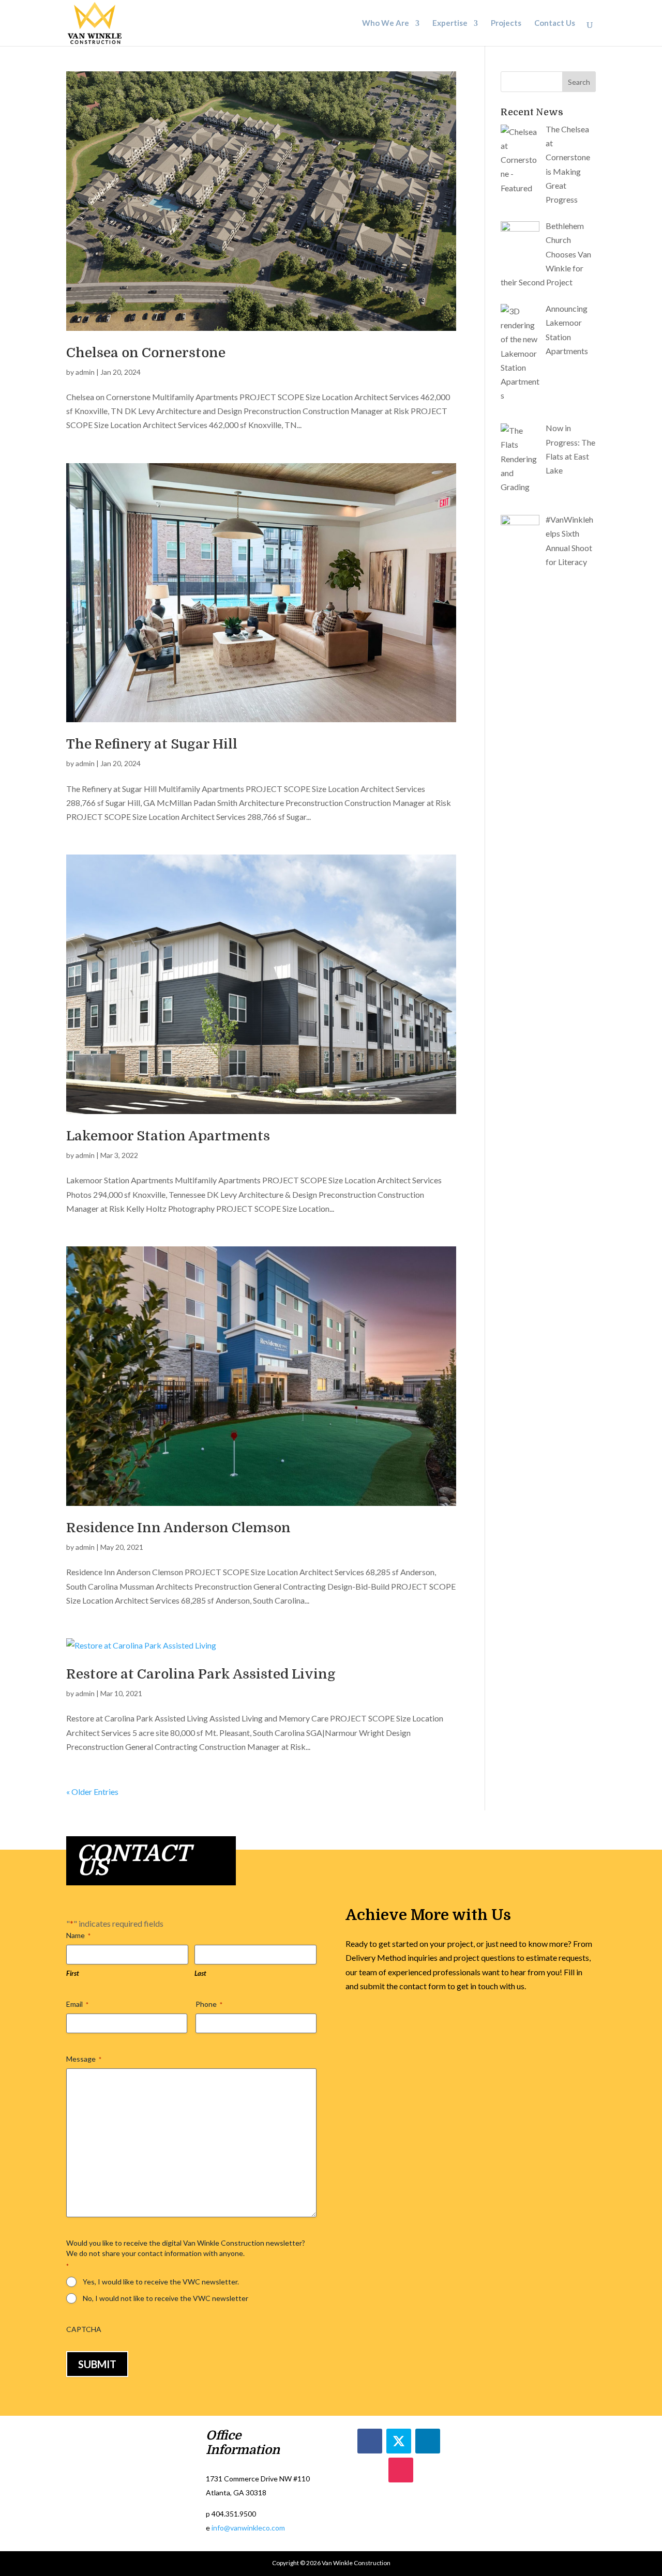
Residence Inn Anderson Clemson (178, 1528)
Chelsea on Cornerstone (146, 353)
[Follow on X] (399, 2441)
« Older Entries (92, 1792)
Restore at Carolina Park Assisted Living (201, 1674)
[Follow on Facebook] (370, 2441)
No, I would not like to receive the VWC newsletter (165, 2298)
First (73, 1973)
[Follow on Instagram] (401, 2470)
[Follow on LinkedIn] (428, 2441)
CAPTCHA (84, 2329)
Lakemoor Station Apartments (168, 1136)
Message (84, 2059)
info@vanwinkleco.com (248, 2528)
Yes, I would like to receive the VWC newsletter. (161, 2282)
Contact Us (555, 24)
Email (77, 2004)
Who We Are (386, 24)
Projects (506, 24)
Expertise (450, 24)
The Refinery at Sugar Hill (152, 744)
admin (85, 372)
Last (200, 1973)
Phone (209, 2004)
